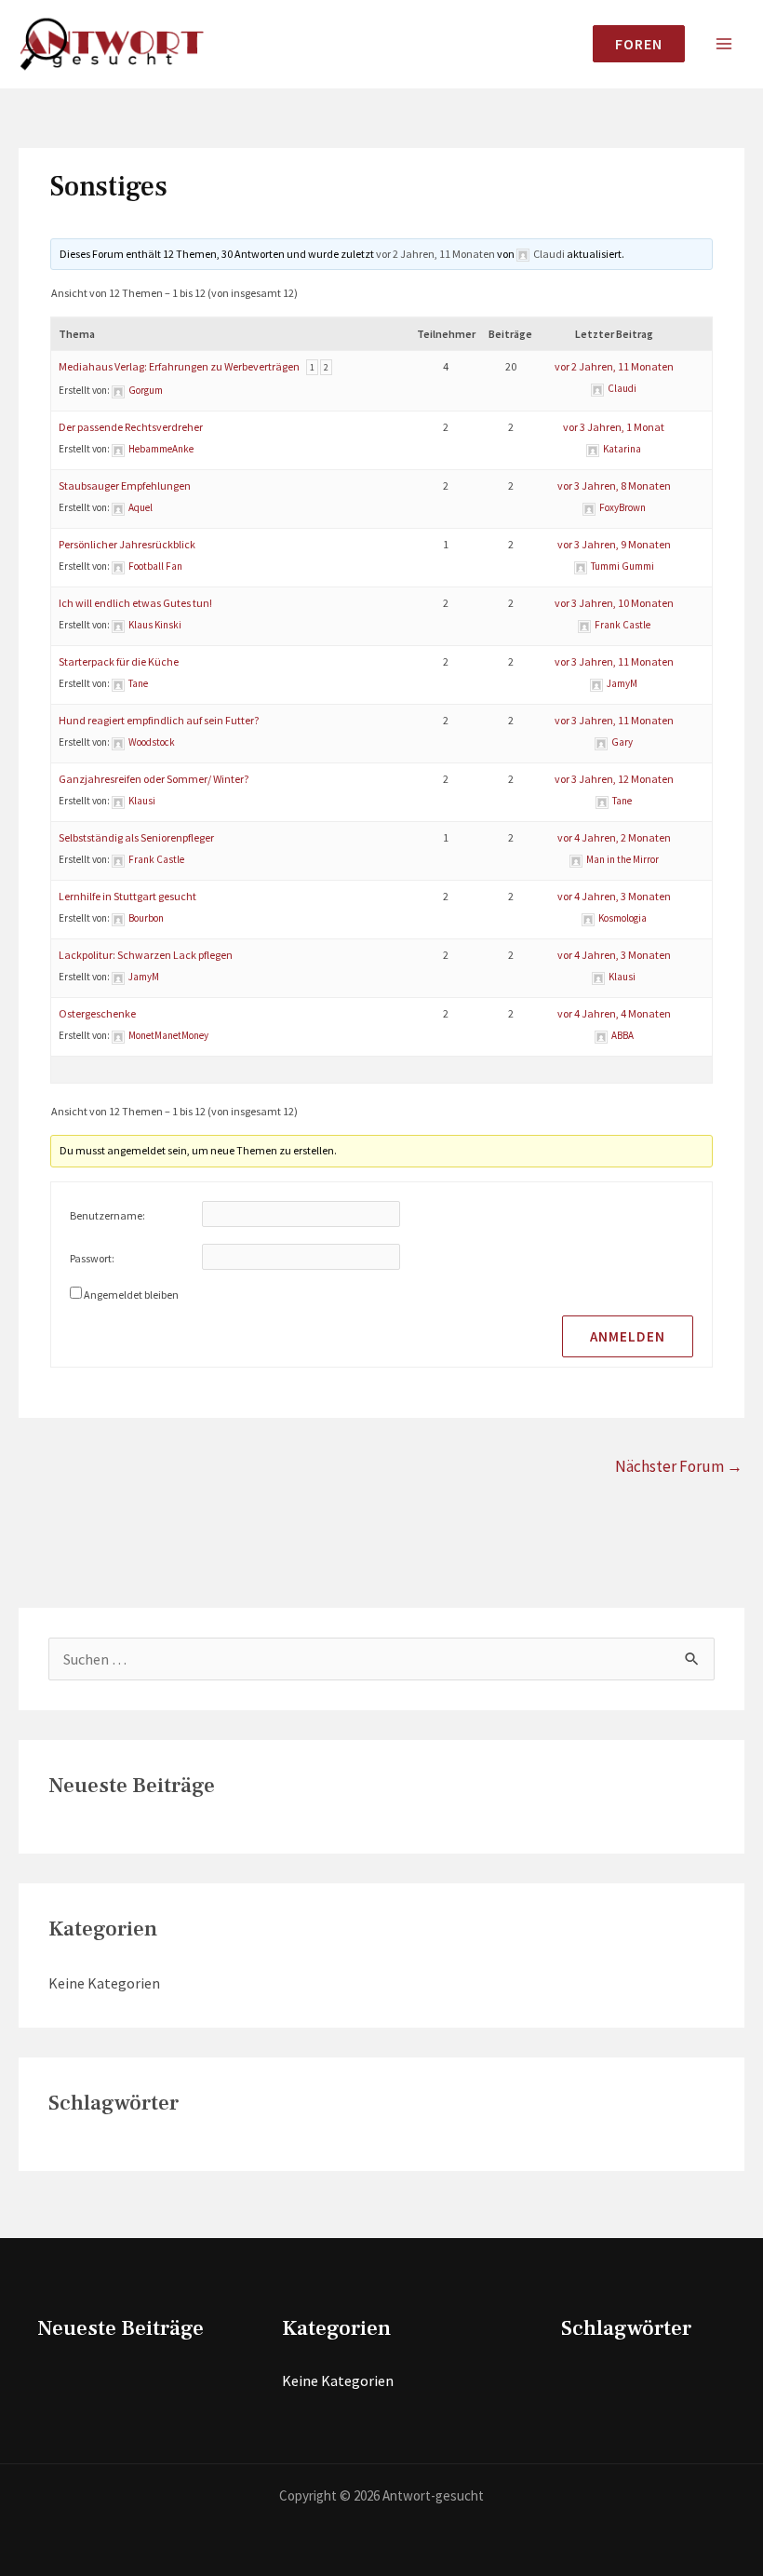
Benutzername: (107, 1215)
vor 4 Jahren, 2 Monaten (614, 837)
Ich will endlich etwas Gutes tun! (135, 603)
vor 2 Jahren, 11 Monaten (435, 254)
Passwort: (92, 1258)
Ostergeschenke (97, 1013)
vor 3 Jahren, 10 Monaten (614, 603)
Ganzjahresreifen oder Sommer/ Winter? (154, 779)
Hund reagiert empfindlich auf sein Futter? (159, 720)
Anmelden (628, 1336)
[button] (631, 44)
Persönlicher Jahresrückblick (127, 544)
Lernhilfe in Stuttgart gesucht (127, 896)
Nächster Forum (679, 1466)
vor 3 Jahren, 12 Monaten (614, 779)
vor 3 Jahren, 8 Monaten (614, 486)
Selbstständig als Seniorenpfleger (136, 837)
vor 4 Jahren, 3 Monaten (614, 896)
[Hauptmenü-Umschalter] (724, 44)
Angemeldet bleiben (131, 1295)
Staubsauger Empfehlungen (125, 486)
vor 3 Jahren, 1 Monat (614, 427)
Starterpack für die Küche (119, 661)
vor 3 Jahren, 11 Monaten (614, 661)
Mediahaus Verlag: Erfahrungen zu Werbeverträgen (179, 366)
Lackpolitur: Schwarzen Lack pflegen (146, 955)
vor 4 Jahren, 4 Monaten (614, 1013)
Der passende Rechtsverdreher (131, 427)
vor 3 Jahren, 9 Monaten (614, 544)
